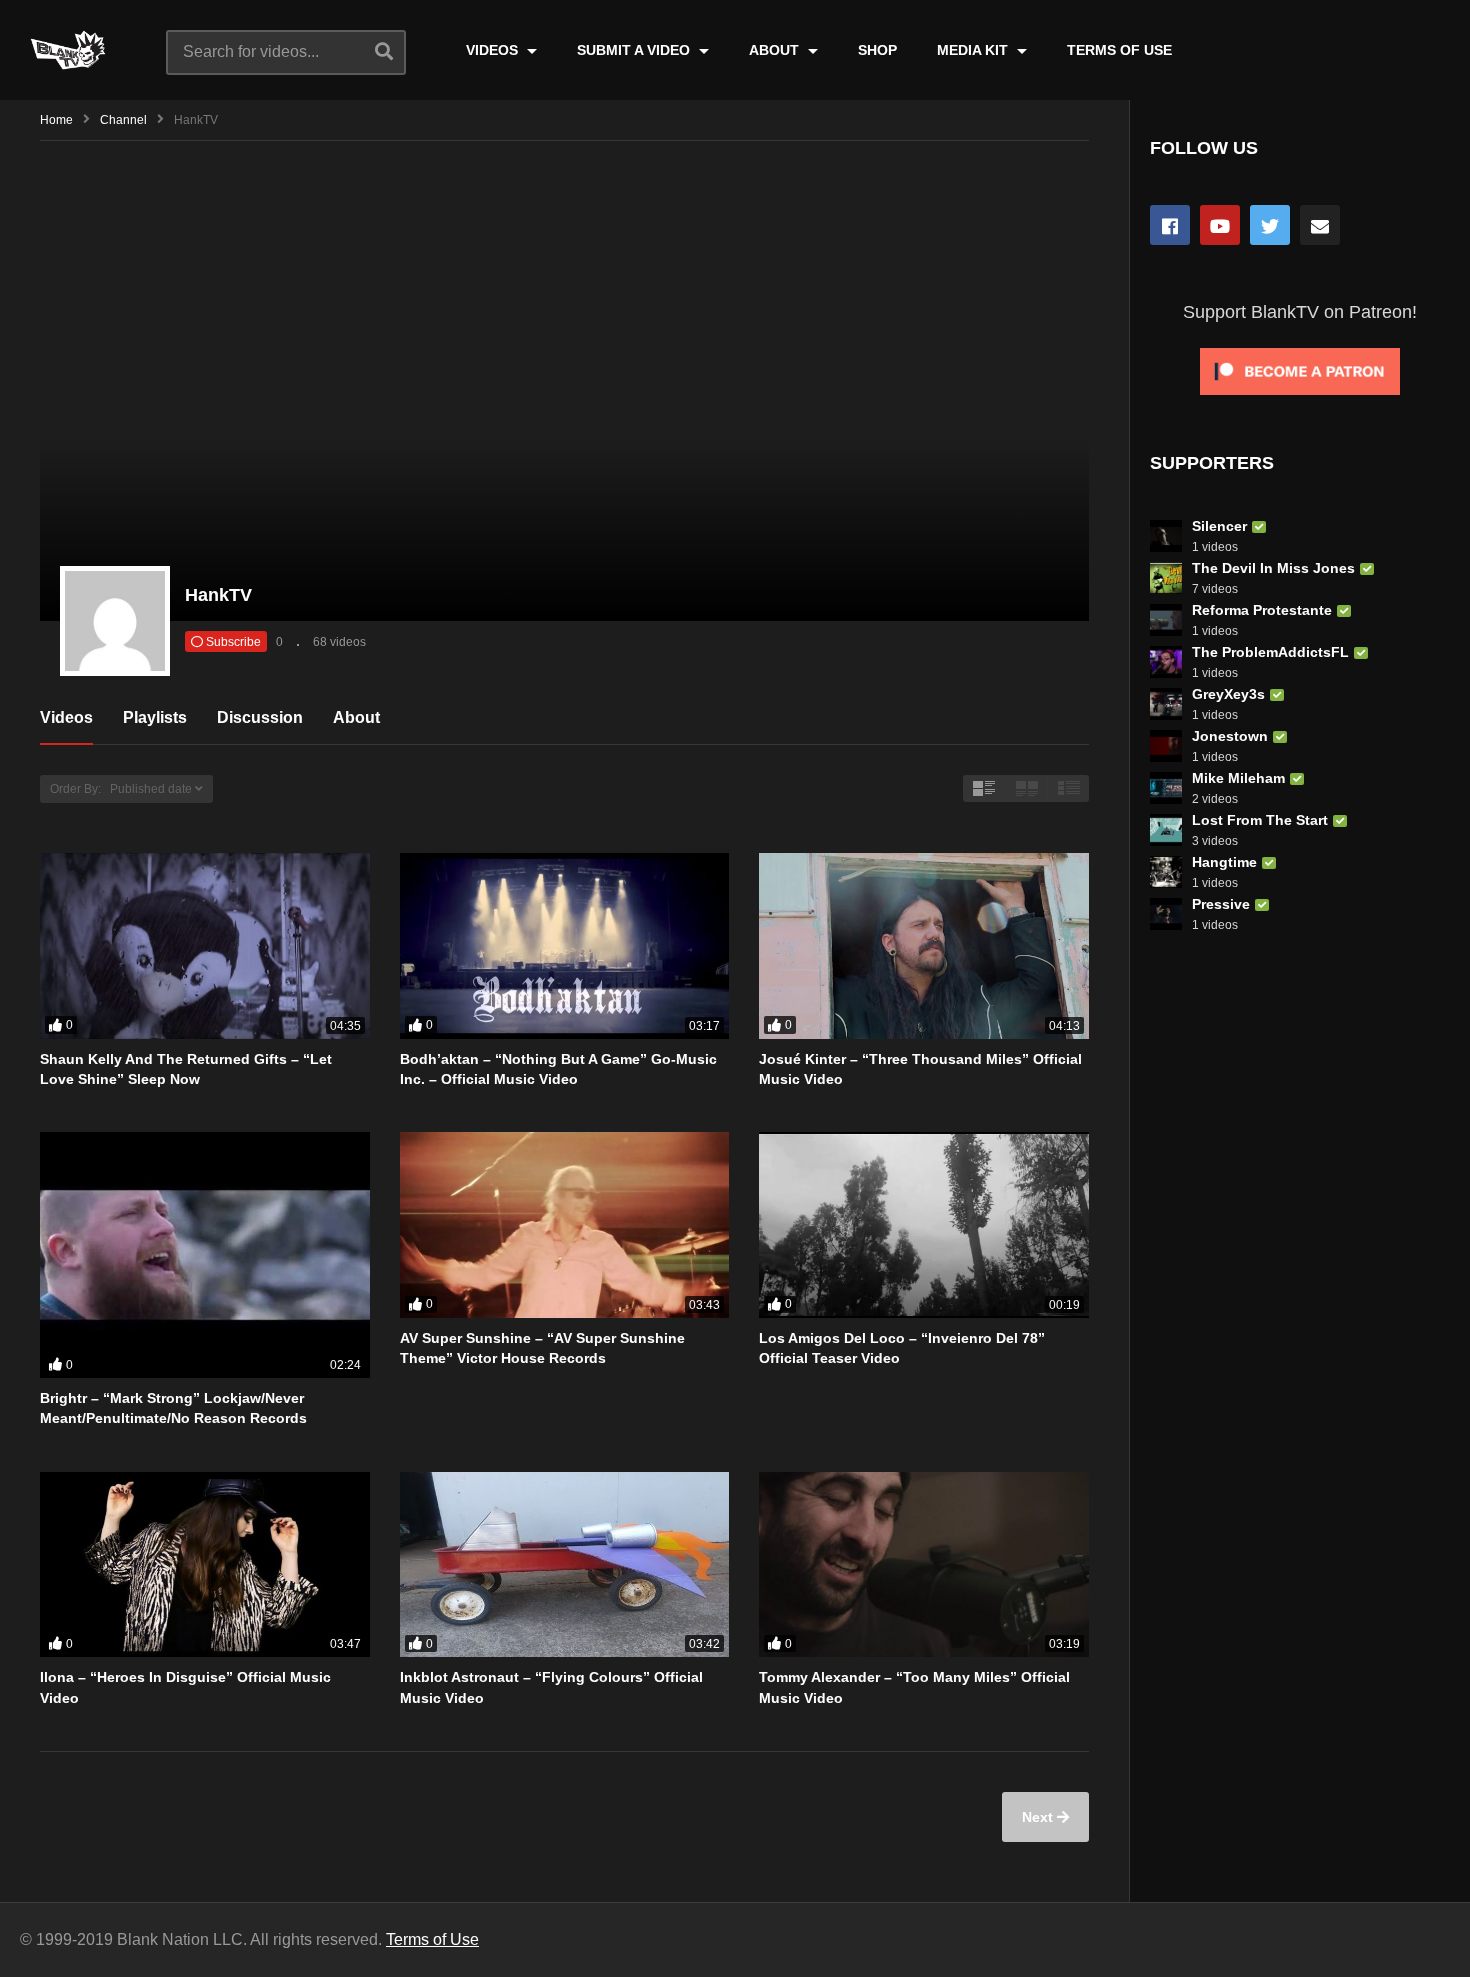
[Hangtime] (1166, 872)
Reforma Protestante (1262, 610)
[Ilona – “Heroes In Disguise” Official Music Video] (205, 1565)
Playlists (155, 717)
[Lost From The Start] (1166, 830)
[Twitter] (1270, 225)
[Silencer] (1166, 536)
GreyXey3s (1228, 694)
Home (56, 120)
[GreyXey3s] (1166, 704)
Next (1039, 1817)
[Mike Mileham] (1166, 788)
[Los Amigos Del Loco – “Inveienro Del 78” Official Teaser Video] (924, 1225)
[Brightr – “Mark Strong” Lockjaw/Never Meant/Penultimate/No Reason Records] (205, 1255)
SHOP (877, 50)
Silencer (1219, 526)
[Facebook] (1170, 225)
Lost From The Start (1260, 820)
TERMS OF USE (1119, 50)
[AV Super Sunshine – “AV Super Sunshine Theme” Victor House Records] (565, 1225)
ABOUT (776, 50)
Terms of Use (432, 1939)
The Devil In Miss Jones (1273, 568)
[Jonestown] (1166, 746)
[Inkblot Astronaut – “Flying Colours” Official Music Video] (565, 1565)
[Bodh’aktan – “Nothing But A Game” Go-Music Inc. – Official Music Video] (565, 946)
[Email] (1320, 225)
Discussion (260, 717)
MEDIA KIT (974, 50)
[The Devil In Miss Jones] (1166, 578)
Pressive (1221, 904)
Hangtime (1224, 862)
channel (123, 120)
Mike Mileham (1238, 778)
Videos (66, 717)
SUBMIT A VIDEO (635, 50)
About (356, 717)
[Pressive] (1166, 914)
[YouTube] (1220, 225)
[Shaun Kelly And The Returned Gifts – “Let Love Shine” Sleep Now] (205, 946)
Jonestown (1230, 736)
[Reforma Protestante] (1166, 620)
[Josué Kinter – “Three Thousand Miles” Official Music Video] (924, 946)
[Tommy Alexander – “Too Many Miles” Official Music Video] (924, 1565)
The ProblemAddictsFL (1270, 652)
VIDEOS (494, 50)
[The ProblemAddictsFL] (1166, 662)
